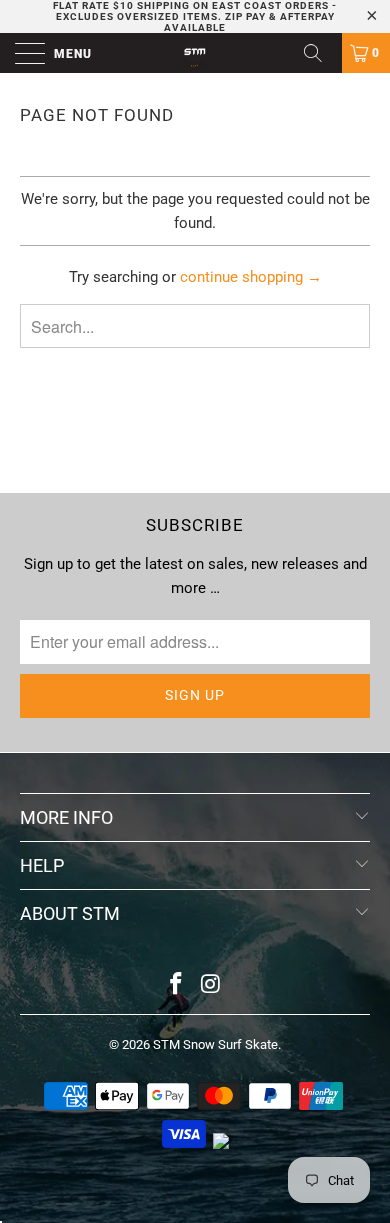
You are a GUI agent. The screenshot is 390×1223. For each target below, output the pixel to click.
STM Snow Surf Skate (215, 1044)
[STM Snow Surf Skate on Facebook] (177, 985)
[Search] (320, 53)
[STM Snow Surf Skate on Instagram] (212, 985)
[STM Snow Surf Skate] (195, 53)
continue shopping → (251, 277)
